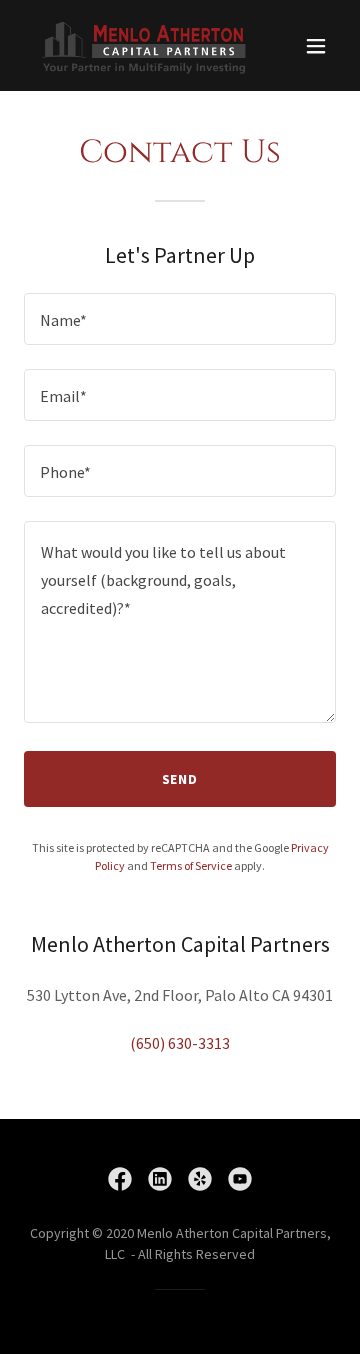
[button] (316, 46)
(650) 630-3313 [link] (180, 1043)
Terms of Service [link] (191, 865)
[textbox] (180, 319)
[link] (133, 45)
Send (180, 779)
